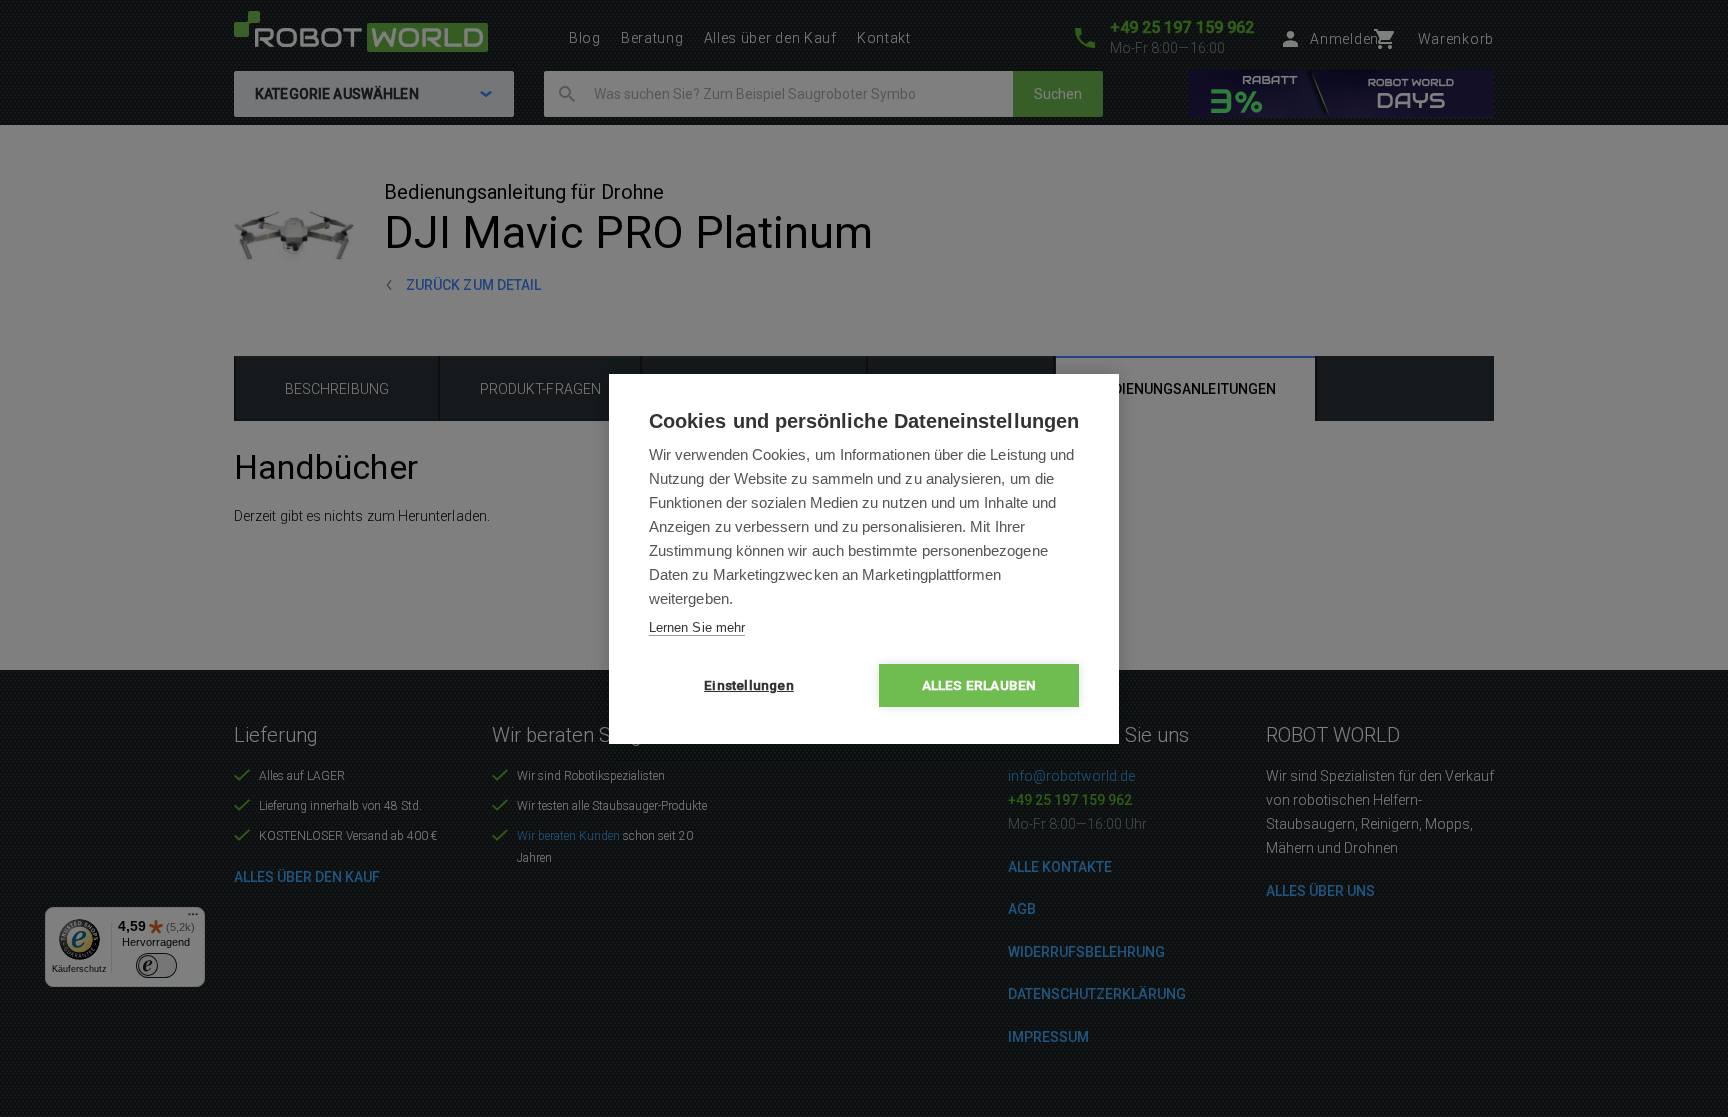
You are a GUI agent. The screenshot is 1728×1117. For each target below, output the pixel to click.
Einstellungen (749, 685)
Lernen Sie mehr (697, 627)
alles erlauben (979, 685)
